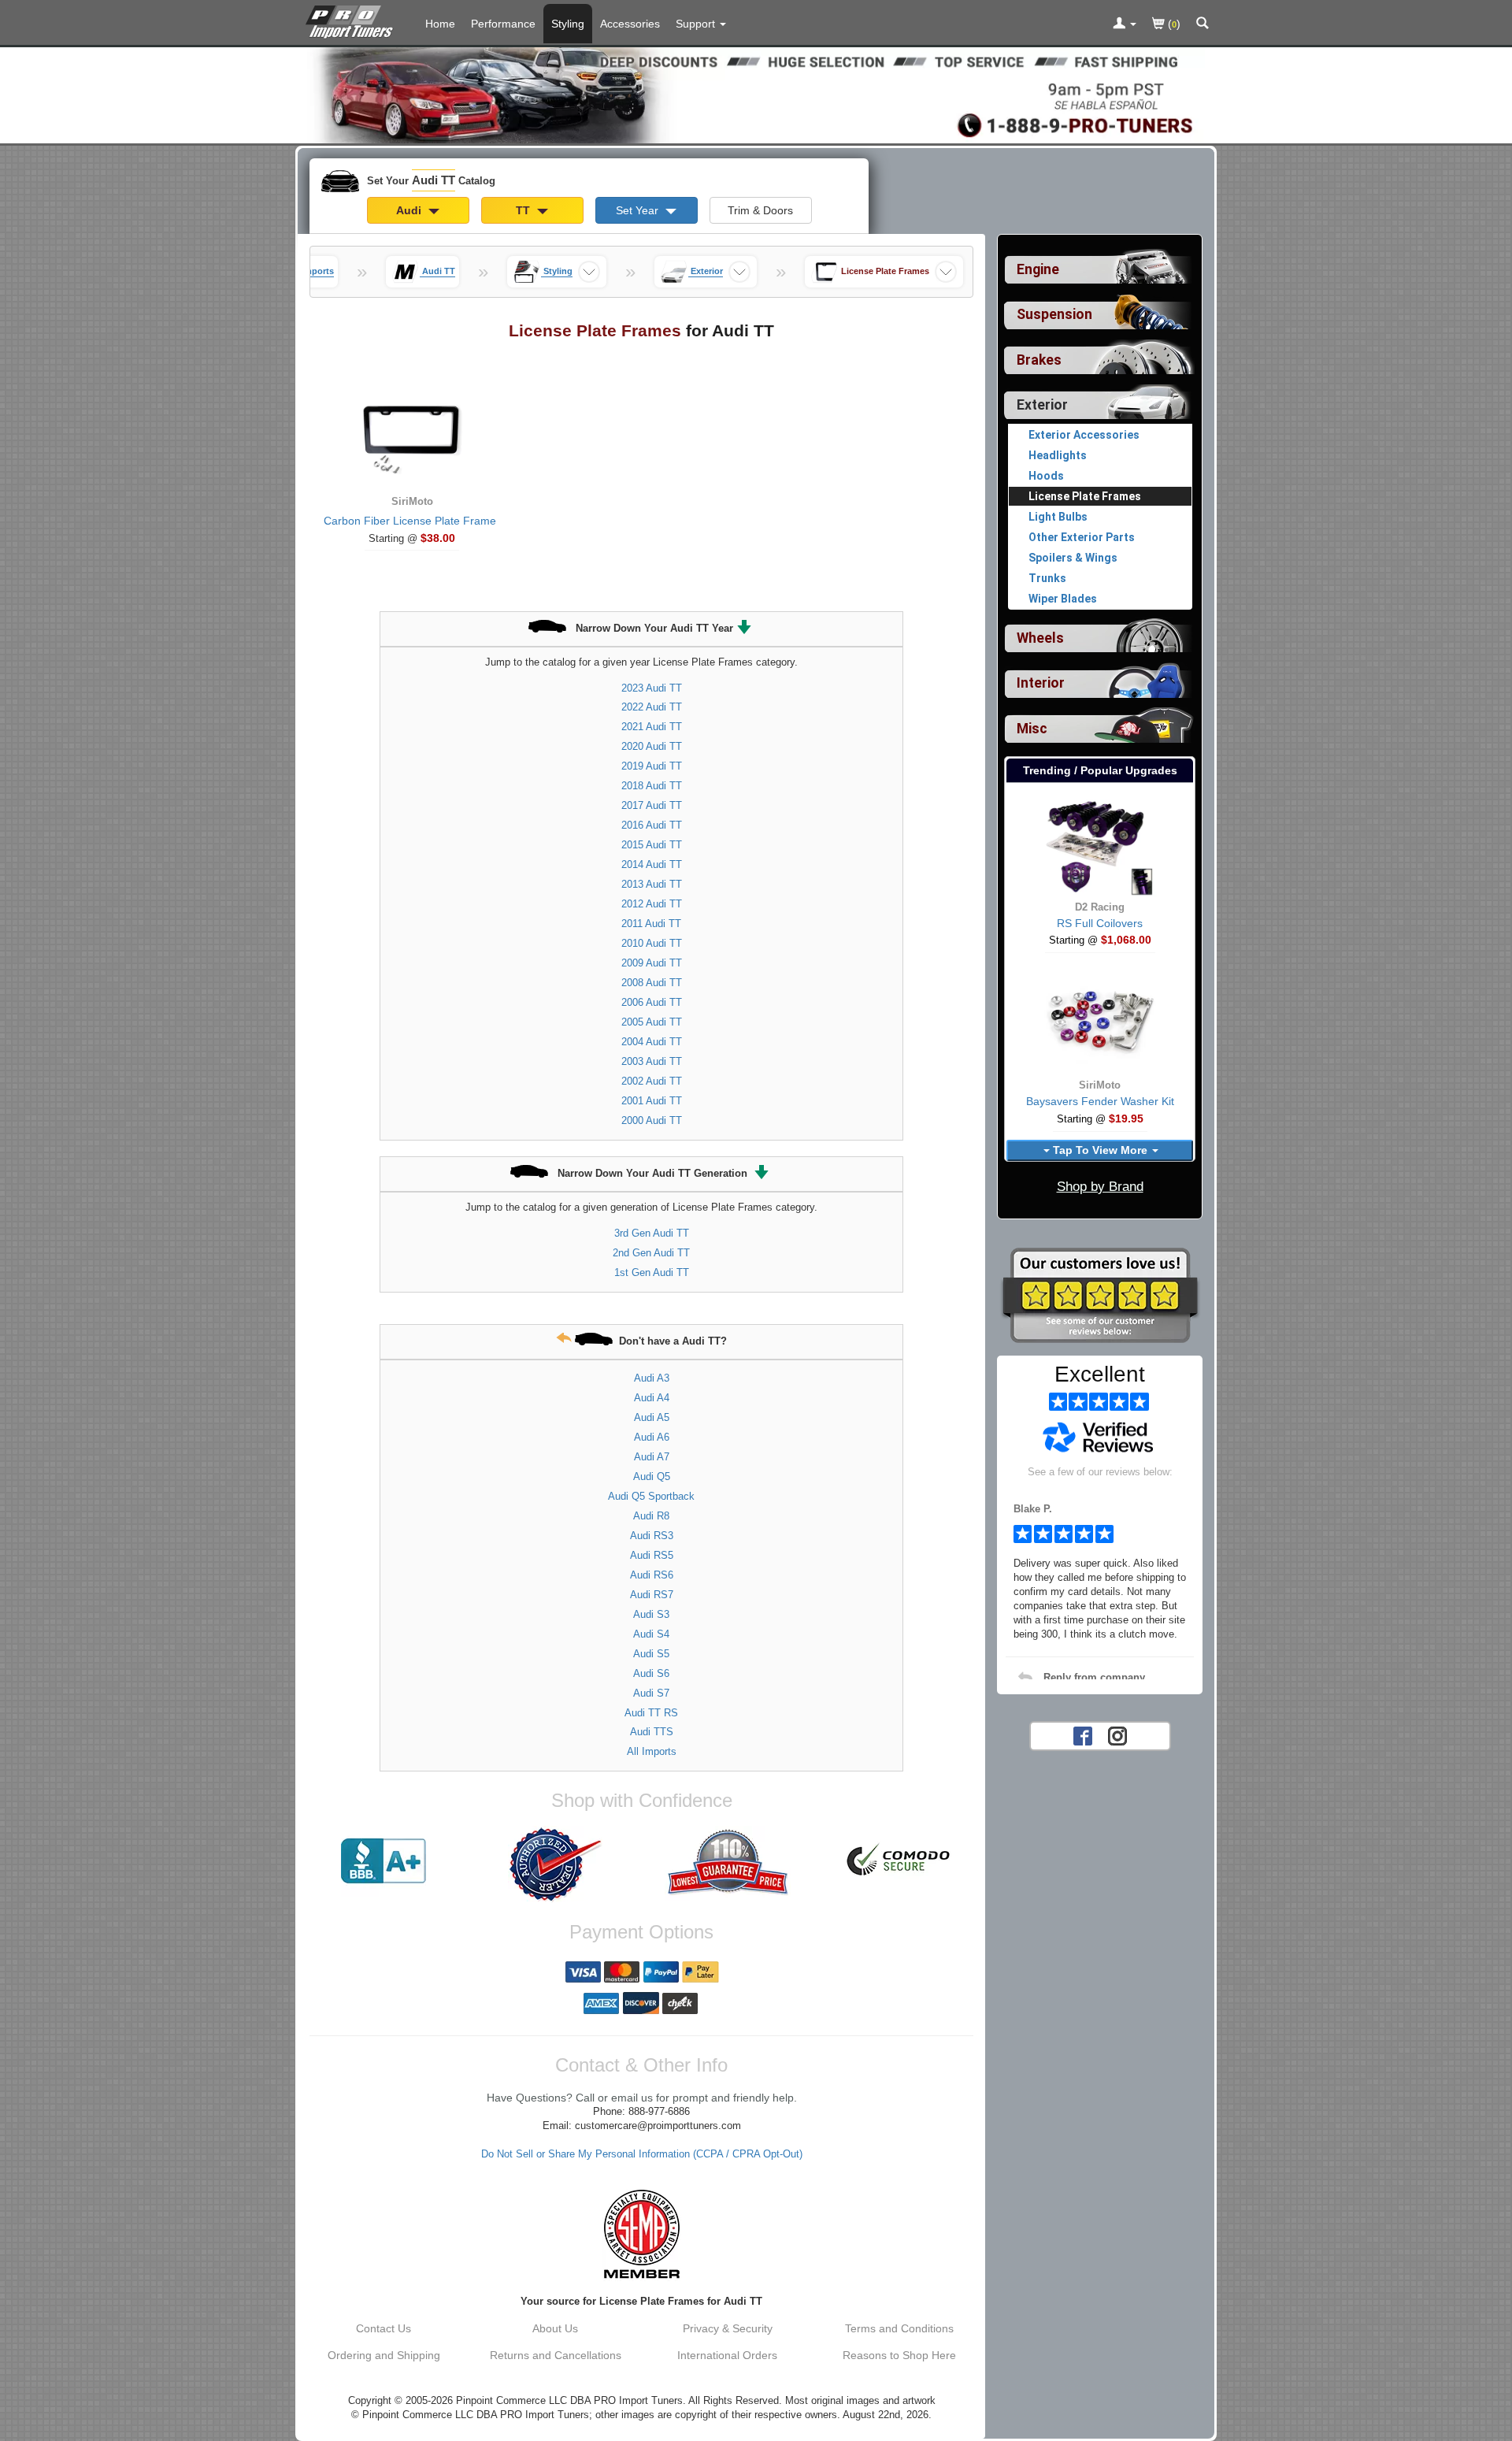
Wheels (1040, 638)
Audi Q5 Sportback (651, 1496)
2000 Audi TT (652, 1120)
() (1173, 24)
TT (524, 210)
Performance (503, 24)
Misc (1032, 729)
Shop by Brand (1100, 1187)
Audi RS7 (652, 1595)
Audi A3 (652, 1378)
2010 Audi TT (652, 943)
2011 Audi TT (651, 924)
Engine (1038, 269)
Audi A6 (652, 1437)
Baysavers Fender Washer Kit (1100, 1101)
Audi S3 (651, 1614)
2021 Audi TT (652, 727)
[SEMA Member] (641, 2234)
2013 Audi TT (652, 884)
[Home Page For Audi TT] (352, 20)
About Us (555, 2328)
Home (440, 24)
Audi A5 (652, 1417)
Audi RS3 (652, 1536)
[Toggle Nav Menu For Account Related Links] (1125, 24)
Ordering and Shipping (384, 2355)
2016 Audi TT (652, 825)
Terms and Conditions (899, 2328)
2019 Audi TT (652, 766)
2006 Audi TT (652, 1002)
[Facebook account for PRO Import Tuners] (1083, 1734)
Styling (568, 24)
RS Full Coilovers (1100, 923)
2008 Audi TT (652, 983)
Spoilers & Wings (1073, 558)
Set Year (639, 210)
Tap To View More (1100, 1150)
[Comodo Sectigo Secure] (899, 1861)
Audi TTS (652, 1732)
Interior (1041, 683)
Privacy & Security (728, 2328)
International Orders (727, 2355)
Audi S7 (651, 1693)
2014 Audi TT (652, 864)
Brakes (1039, 360)
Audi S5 (651, 1654)
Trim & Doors (760, 210)
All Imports (652, 1751)
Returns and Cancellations (556, 2355)
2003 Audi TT (652, 1061)
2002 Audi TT (652, 1081)
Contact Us (384, 2328)
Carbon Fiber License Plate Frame (410, 521)
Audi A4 (652, 1398)
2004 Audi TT (652, 1042)
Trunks (1047, 578)
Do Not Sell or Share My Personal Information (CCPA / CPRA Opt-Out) (642, 2154)
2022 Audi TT (652, 707)
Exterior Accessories (1084, 435)
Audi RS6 (652, 1575)
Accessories (630, 24)
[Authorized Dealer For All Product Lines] (555, 1864)
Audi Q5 (652, 1476)
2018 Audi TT (652, 786)
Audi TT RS (651, 1713)
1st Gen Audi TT (652, 1272)
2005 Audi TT (652, 1022)
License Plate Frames (1085, 496)
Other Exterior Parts (1082, 537)
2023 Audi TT (652, 688)
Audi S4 (651, 1634)
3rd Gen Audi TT (652, 1233)
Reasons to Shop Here (899, 2355)
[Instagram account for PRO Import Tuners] (1117, 1734)
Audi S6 (651, 1673)
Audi (410, 210)
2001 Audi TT (652, 1101)
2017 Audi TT (652, 805)
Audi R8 (651, 1516)
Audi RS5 (652, 1555)
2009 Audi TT (652, 963)
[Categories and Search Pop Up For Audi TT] (1203, 24)
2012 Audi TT (652, 904)
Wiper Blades (1063, 599)
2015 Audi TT (652, 845)
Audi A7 (652, 1457)
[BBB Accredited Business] (384, 1861)
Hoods (1046, 476)
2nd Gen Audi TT (651, 1253)
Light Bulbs (1058, 517)
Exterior (1042, 405)
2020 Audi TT (652, 746)
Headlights (1058, 455)
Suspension (1054, 314)
